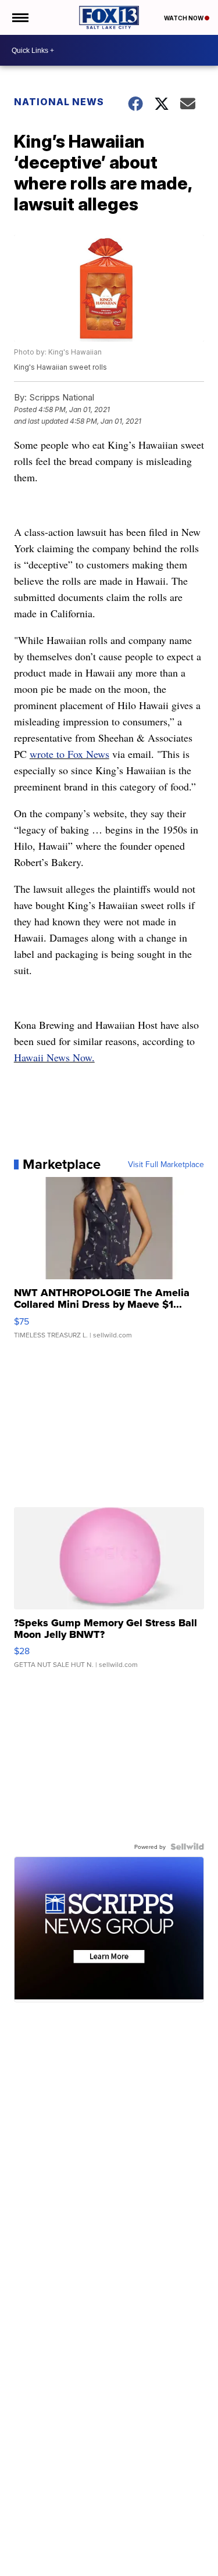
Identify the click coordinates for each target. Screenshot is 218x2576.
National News (59, 102)
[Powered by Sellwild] (187, 1847)
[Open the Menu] (19, 17)
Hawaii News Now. (54, 1057)
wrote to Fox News (69, 754)
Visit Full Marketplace (166, 1164)
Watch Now (184, 18)
